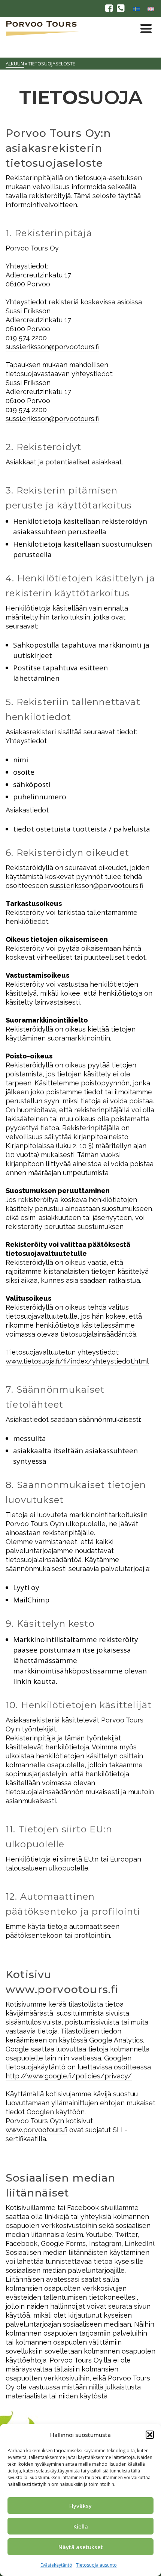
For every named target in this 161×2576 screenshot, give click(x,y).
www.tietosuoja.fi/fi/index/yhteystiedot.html (77, 1361)
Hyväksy (80, 2506)
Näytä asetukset (81, 2547)
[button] (150, 2435)
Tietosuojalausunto (96, 2565)
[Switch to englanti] (151, 9)
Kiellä (81, 2526)
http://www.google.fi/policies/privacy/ (69, 2076)
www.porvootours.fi (37, 2130)
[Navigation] (146, 28)
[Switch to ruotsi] (137, 9)
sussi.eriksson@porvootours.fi (52, 347)
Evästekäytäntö (56, 2565)
